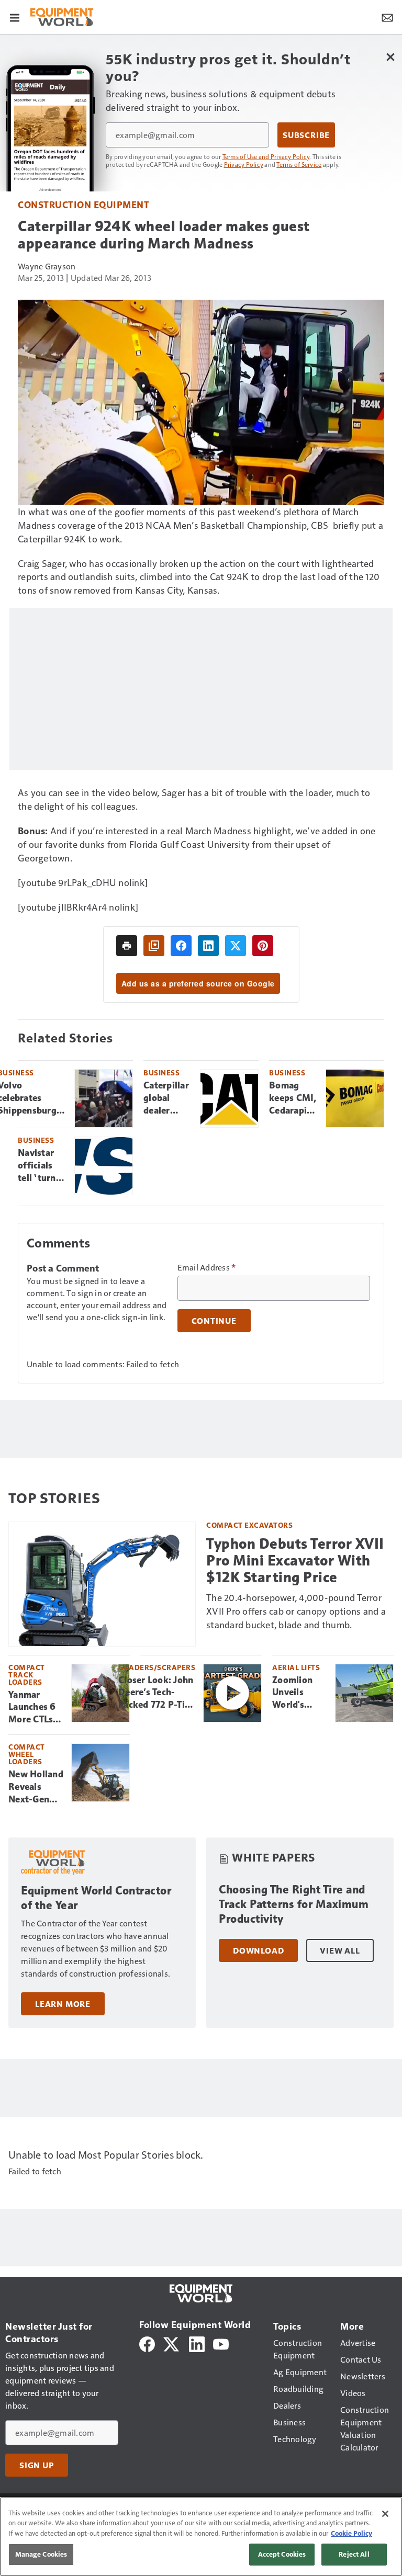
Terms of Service (299, 164)
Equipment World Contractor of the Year (96, 1898)
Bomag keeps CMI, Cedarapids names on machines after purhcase (293, 1098)
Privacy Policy (244, 164)
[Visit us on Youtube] (221, 2343)
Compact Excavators (249, 1525)
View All (340, 1950)
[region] (201, 2537)
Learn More (63, 2004)
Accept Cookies (282, 2554)
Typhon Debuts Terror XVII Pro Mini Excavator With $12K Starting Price (295, 1561)
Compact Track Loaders (27, 1675)
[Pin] (263, 946)
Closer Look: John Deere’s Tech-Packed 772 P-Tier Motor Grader (156, 1693)
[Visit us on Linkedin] (197, 2343)
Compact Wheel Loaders (27, 1754)
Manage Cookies (41, 2554)
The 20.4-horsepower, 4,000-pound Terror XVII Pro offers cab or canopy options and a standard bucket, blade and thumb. (296, 1611)
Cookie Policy (351, 2533)
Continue (214, 1321)
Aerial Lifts (296, 1667)
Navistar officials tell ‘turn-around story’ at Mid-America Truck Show (39, 1166)
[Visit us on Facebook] (147, 2343)
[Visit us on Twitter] (172, 2343)
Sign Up (37, 2465)
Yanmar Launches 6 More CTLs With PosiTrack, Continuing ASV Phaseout (32, 1708)
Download (258, 1950)
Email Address (207, 1267)
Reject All (354, 2554)
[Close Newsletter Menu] (390, 57)
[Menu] (15, 17)
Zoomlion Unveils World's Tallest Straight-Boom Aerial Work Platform (299, 1693)
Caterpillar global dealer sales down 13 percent (167, 1098)
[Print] (127, 946)
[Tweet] (236, 946)
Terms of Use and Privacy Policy (266, 156)
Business (161, 1073)
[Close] (385, 2514)
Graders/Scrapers (157, 1667)
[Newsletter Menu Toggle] (387, 17)
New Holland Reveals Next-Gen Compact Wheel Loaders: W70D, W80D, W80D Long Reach (36, 1787)
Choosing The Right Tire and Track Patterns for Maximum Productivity (294, 1904)
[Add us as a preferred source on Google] (154, 946)
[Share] (181, 946)
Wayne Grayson (47, 266)
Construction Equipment (83, 204)
